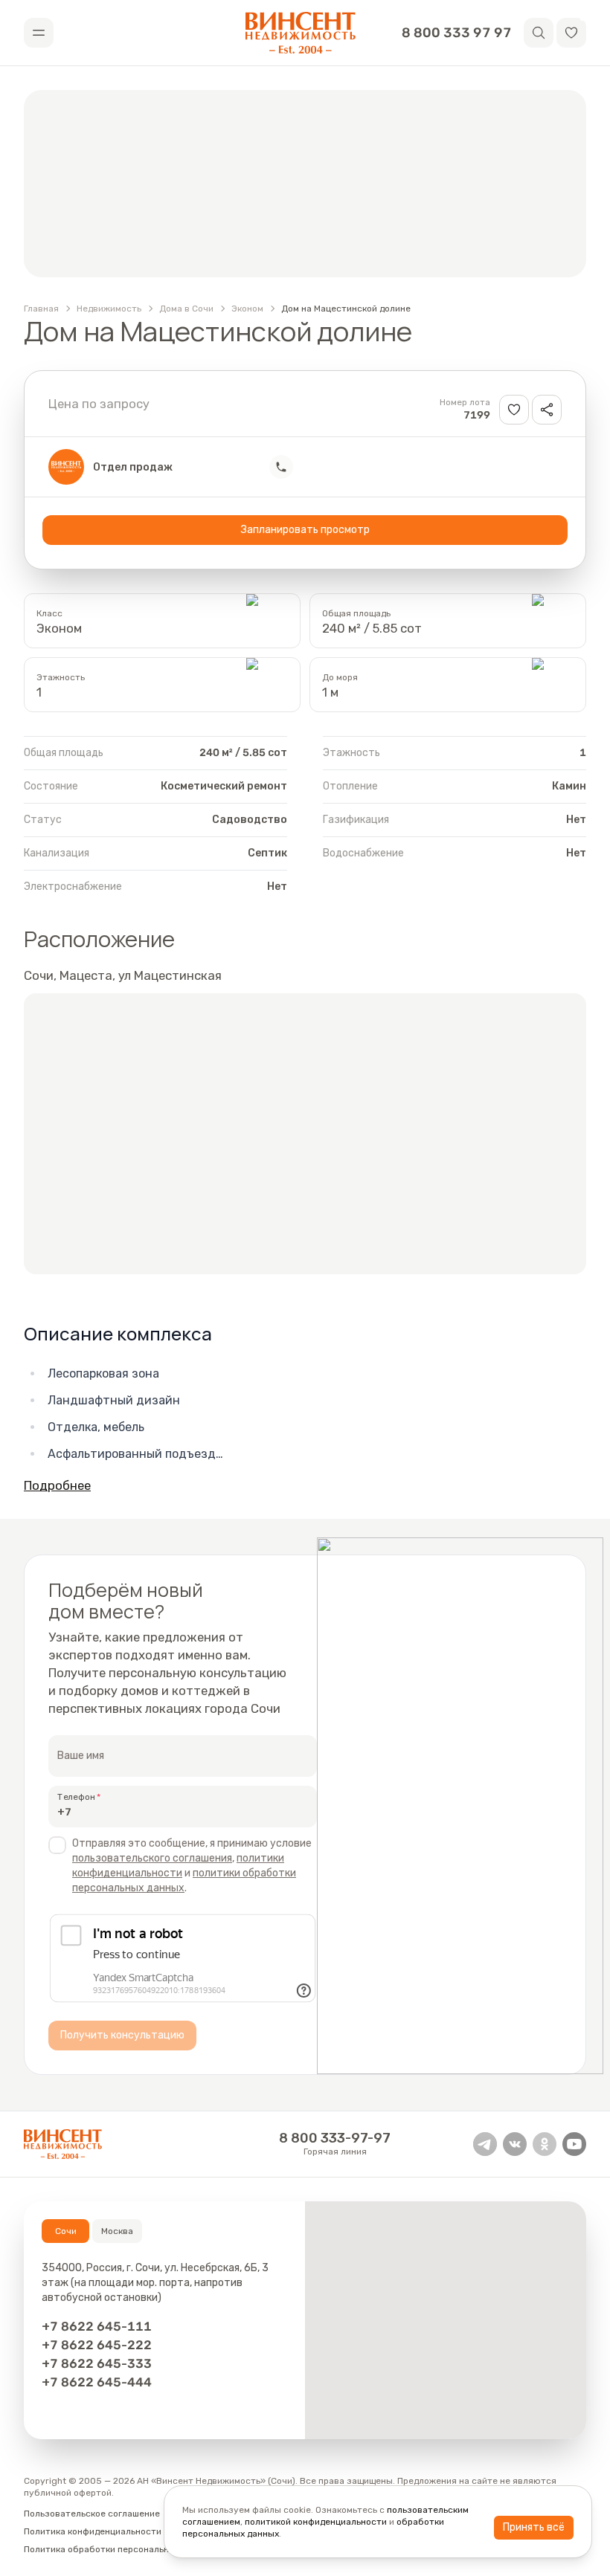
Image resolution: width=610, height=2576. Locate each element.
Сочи (66, 2231)
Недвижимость (109, 309)
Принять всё (534, 2527)
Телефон (76, 1797)
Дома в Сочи (186, 309)
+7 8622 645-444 (97, 2382)
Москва (117, 2231)
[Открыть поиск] (539, 33)
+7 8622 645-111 (97, 2326)
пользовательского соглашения (152, 1858)
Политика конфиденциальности (93, 2531)
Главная (41, 309)
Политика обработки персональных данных (119, 2549)
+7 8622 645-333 (97, 2363)
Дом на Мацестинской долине (346, 309)
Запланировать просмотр (305, 530)
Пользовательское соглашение (92, 2514)
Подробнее (57, 1485)
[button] (571, 33)
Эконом (247, 309)
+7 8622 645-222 (97, 2345)
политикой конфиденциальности (316, 2522)
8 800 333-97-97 (335, 2138)
